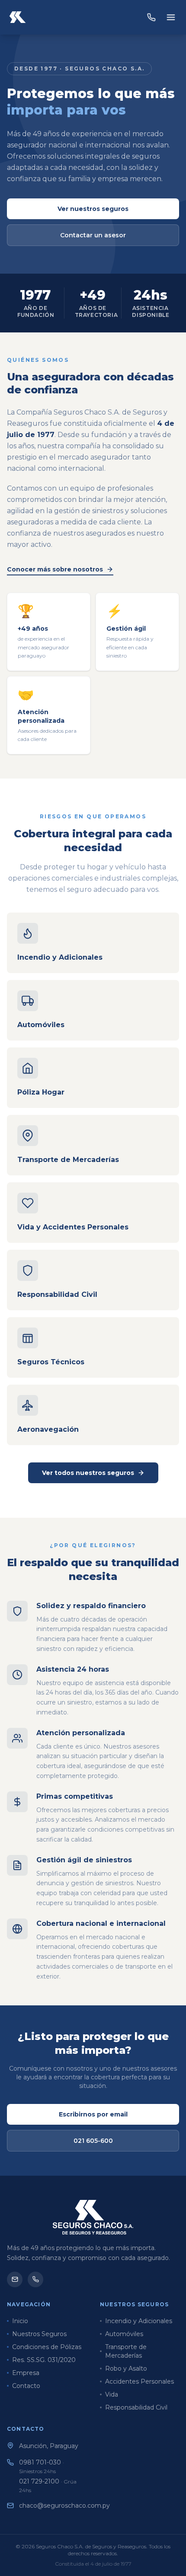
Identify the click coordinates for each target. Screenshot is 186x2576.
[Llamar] (151, 17)
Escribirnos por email (93, 2114)
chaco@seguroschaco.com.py (64, 2506)
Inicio (20, 2321)
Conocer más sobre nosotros (55, 569)
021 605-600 (93, 2141)
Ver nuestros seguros (93, 209)
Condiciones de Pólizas (47, 2347)
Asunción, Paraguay (49, 2446)
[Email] (15, 2279)
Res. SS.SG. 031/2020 (44, 2360)
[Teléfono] (35, 2279)
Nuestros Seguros (39, 2334)
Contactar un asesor (93, 235)
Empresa (26, 2373)
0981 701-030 (42, 2466)
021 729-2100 (48, 2485)
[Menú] (171, 17)
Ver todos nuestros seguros (88, 1473)
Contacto (26, 2386)
